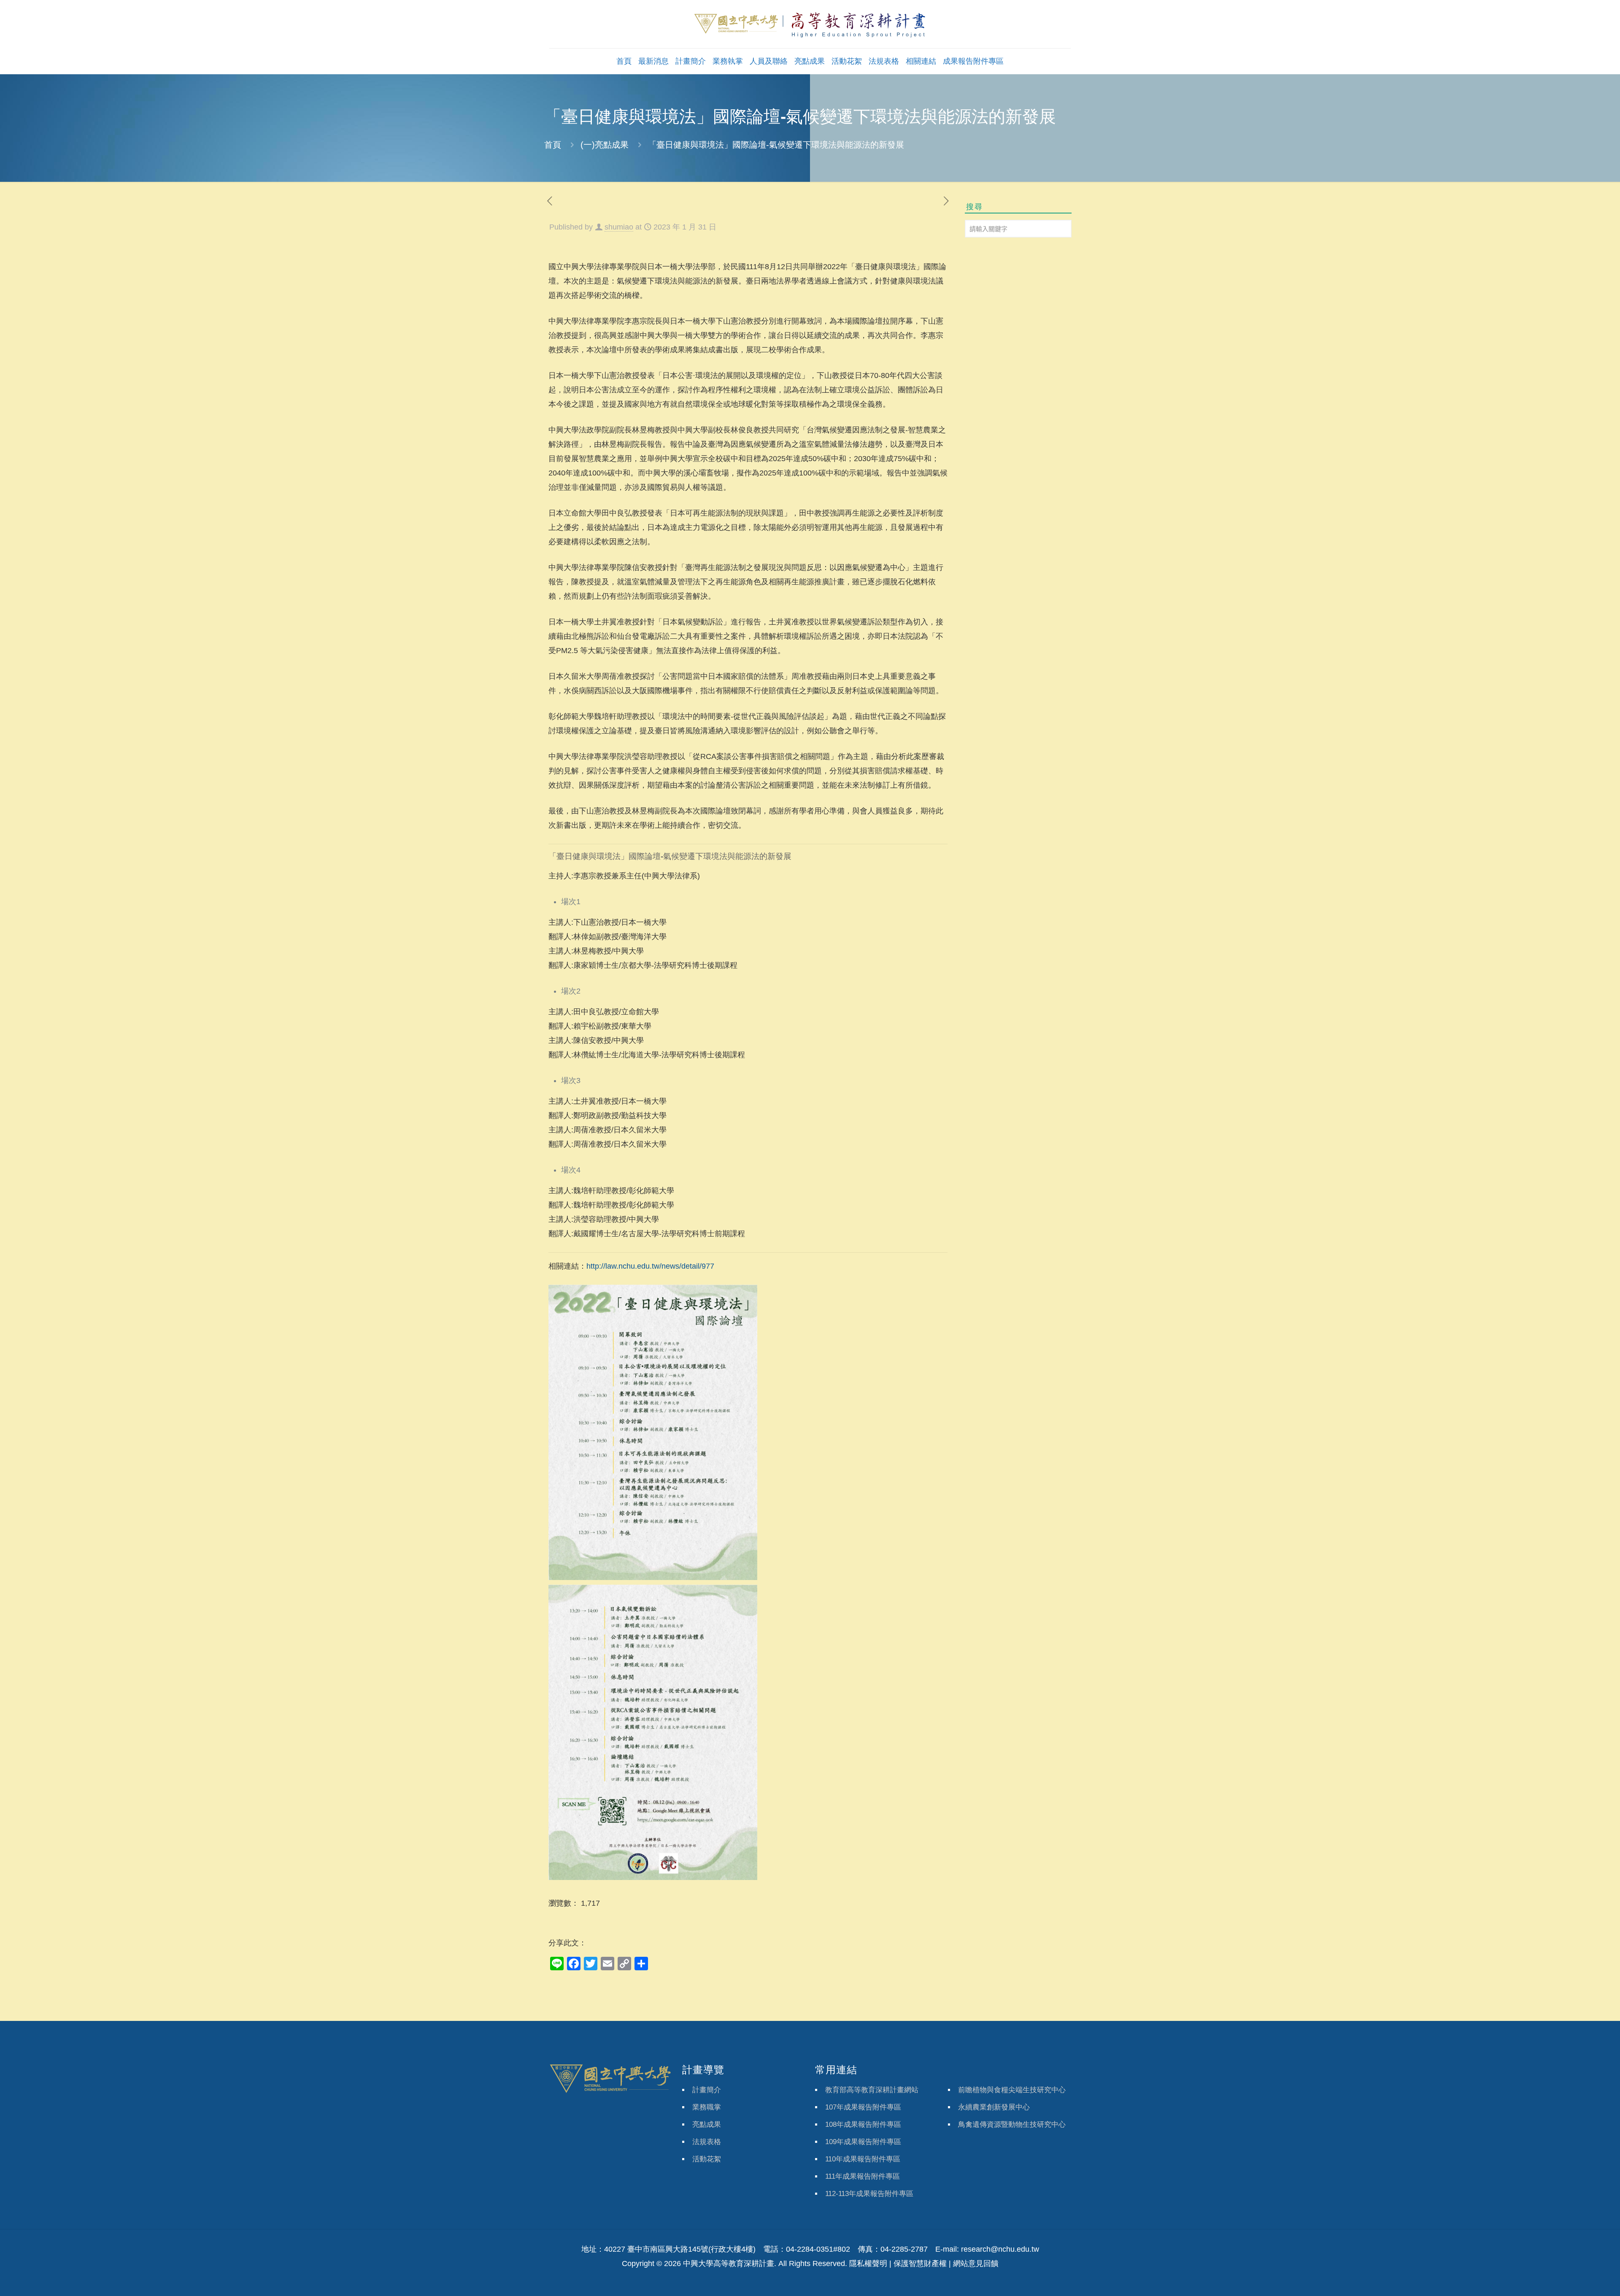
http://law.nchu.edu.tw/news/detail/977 (650, 1266)
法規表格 (707, 2142)
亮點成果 (707, 2124)
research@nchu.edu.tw (1000, 2249)
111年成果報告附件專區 (863, 2176)
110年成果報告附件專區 (863, 2159)
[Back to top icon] (1579, 2279)
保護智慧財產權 (920, 2264)
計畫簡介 (707, 2090)
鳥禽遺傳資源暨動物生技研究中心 (1012, 2124)
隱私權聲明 (868, 2264)
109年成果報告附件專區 (863, 2142)
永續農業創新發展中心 (994, 2107)
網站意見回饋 (976, 2264)
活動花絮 (707, 2159)
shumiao (619, 227)
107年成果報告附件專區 (863, 2107)
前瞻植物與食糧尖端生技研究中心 (1012, 2090)
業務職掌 (707, 2107)
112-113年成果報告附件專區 (869, 2194)
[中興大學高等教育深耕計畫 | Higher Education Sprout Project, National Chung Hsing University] (810, 24)
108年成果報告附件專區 (863, 2124)
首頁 (553, 145)
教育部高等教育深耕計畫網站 (872, 2090)
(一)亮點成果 (605, 145)
